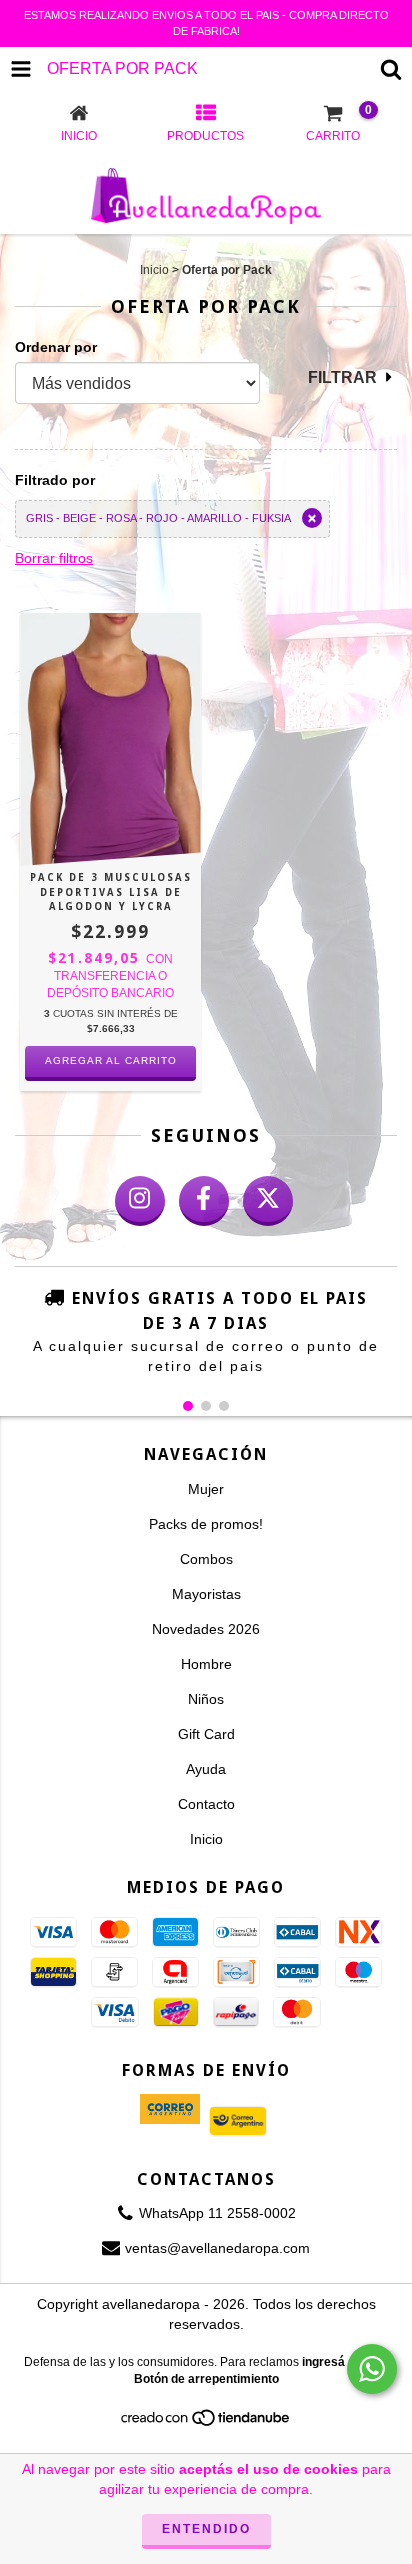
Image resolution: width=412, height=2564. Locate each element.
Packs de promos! (206, 1524)
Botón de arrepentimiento (206, 2379)
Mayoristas (206, 1594)
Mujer (206, 1489)
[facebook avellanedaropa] (204, 1201)
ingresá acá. (337, 2362)
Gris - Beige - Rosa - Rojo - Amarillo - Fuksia (158, 518)
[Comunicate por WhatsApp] (372, 2369)
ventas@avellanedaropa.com (217, 2248)
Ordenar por (56, 347)
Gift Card (206, 1734)
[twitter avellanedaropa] (268, 1201)
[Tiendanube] (206, 2424)
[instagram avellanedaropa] (140, 1201)
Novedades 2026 (206, 1629)
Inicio (154, 270)
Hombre (206, 1664)
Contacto (206, 1804)
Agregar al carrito (111, 1060)
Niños (206, 1699)
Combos (206, 1559)
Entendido (206, 2529)
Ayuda (206, 1769)
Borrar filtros (54, 558)
